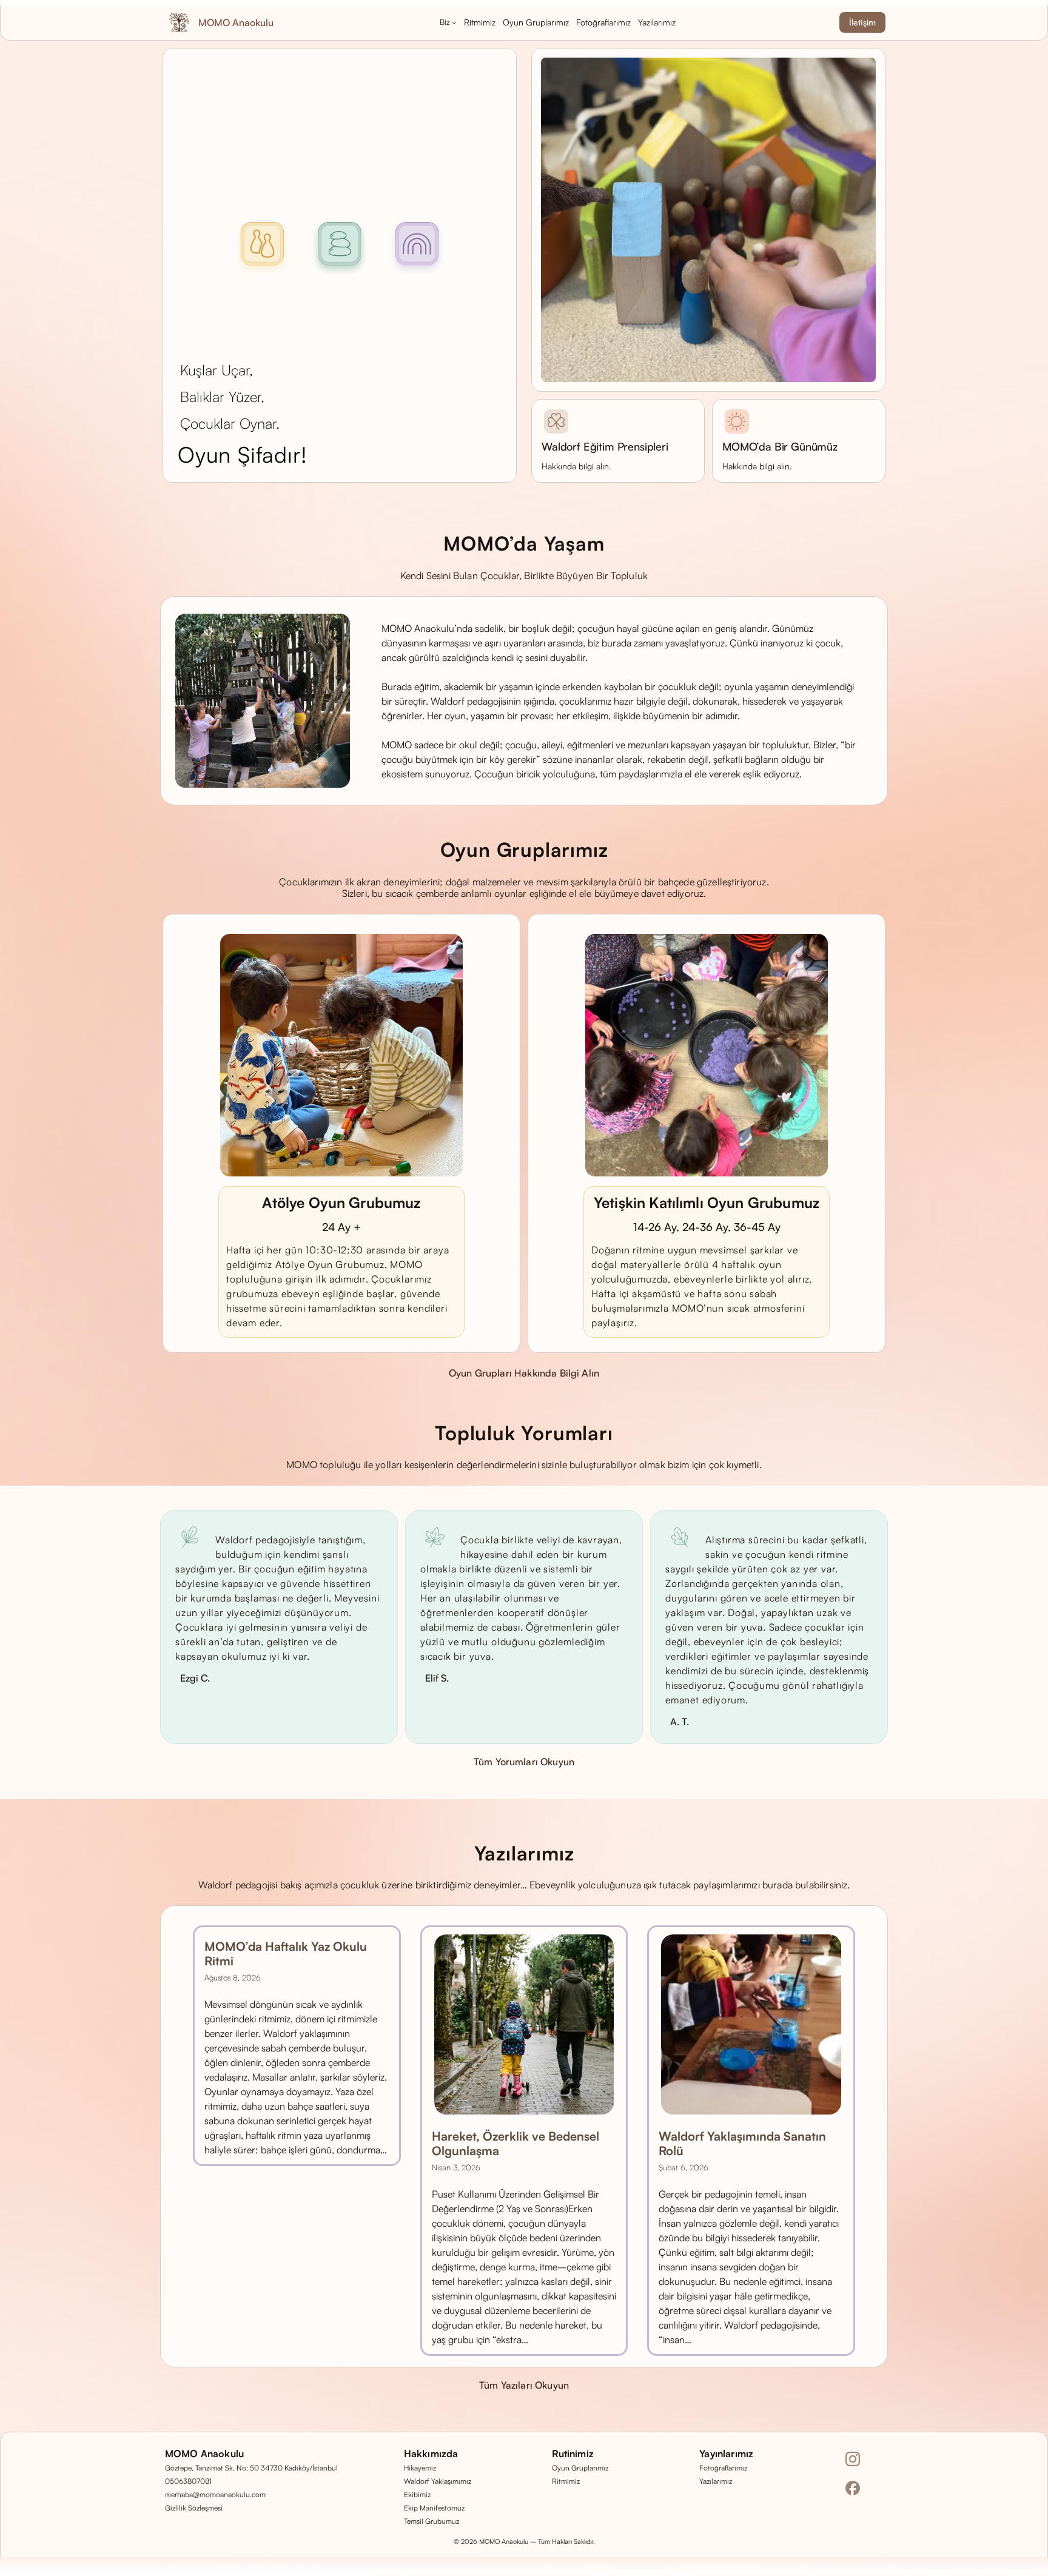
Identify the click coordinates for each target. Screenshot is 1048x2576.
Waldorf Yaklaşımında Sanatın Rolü (742, 2144)
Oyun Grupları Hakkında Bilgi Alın (524, 1373)
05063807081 (188, 2481)
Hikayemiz (420, 2468)
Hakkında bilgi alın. (576, 466)
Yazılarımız (716, 2481)
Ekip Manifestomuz (434, 2508)
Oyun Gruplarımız (580, 2468)
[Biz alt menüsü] (454, 22)
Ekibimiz (417, 2494)
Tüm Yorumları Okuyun (524, 1762)
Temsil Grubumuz (432, 2521)
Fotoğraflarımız (723, 2468)
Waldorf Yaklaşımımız (438, 2481)
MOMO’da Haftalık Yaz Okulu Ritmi (286, 1954)
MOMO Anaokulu (236, 22)
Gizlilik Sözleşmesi (194, 2508)
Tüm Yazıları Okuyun (524, 2385)
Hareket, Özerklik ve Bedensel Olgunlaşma (516, 2144)
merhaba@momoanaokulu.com (215, 2494)
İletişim (862, 22)
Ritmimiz (566, 2481)
